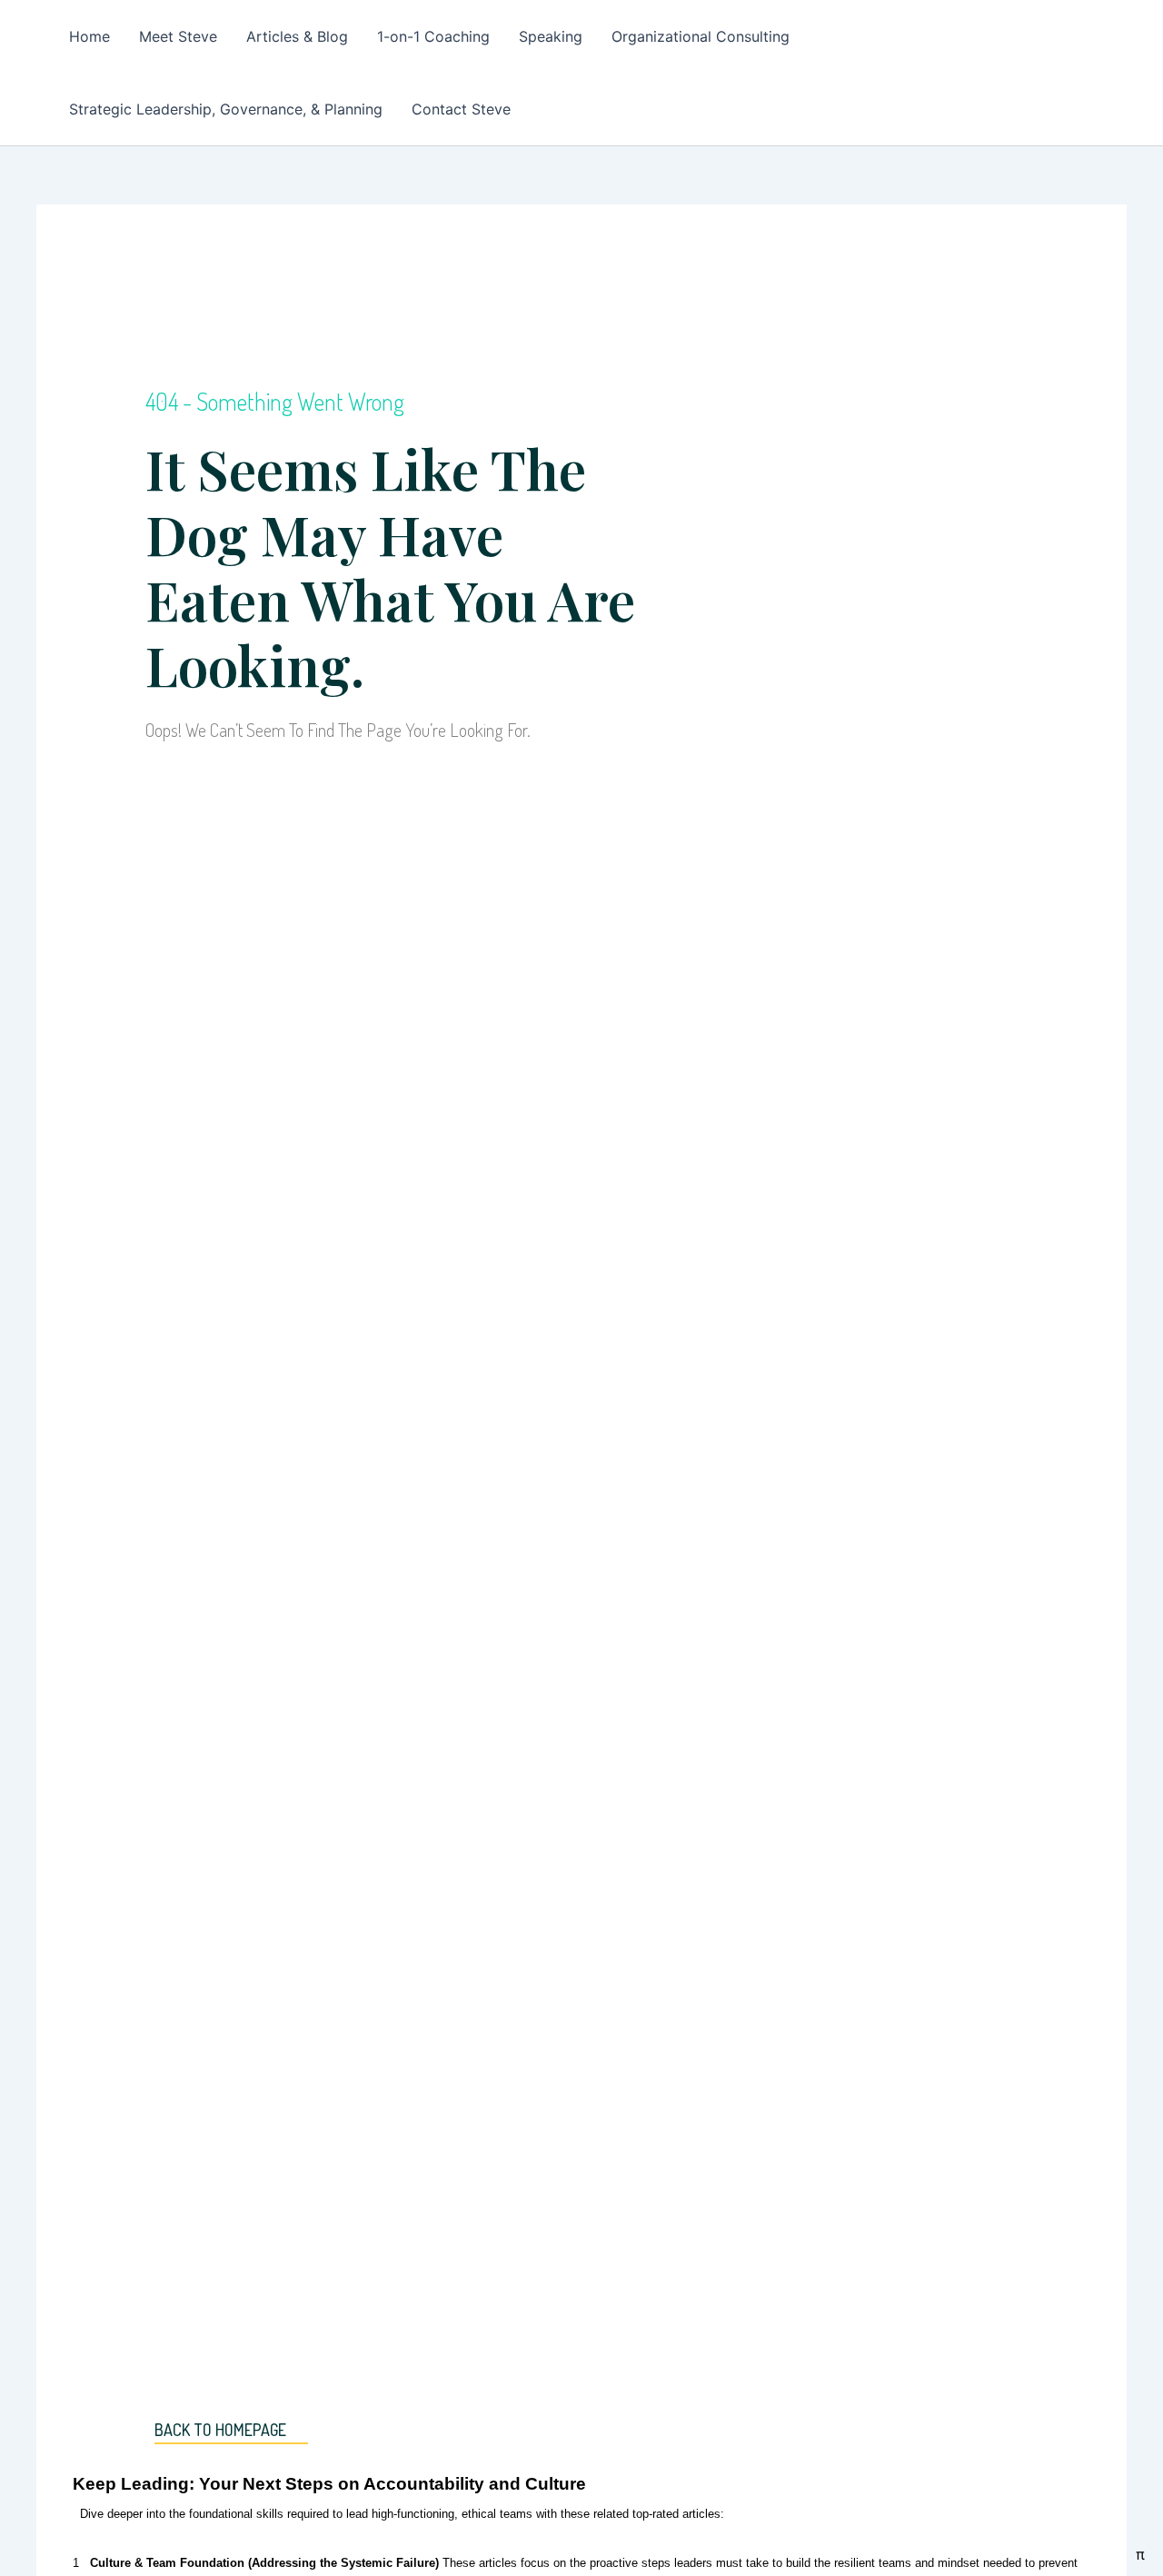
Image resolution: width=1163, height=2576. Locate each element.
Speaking (551, 36)
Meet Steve (178, 36)
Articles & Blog (297, 36)
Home (89, 36)
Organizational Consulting (701, 36)
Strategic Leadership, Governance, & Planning (226, 109)
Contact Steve (461, 109)
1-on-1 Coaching (433, 36)
